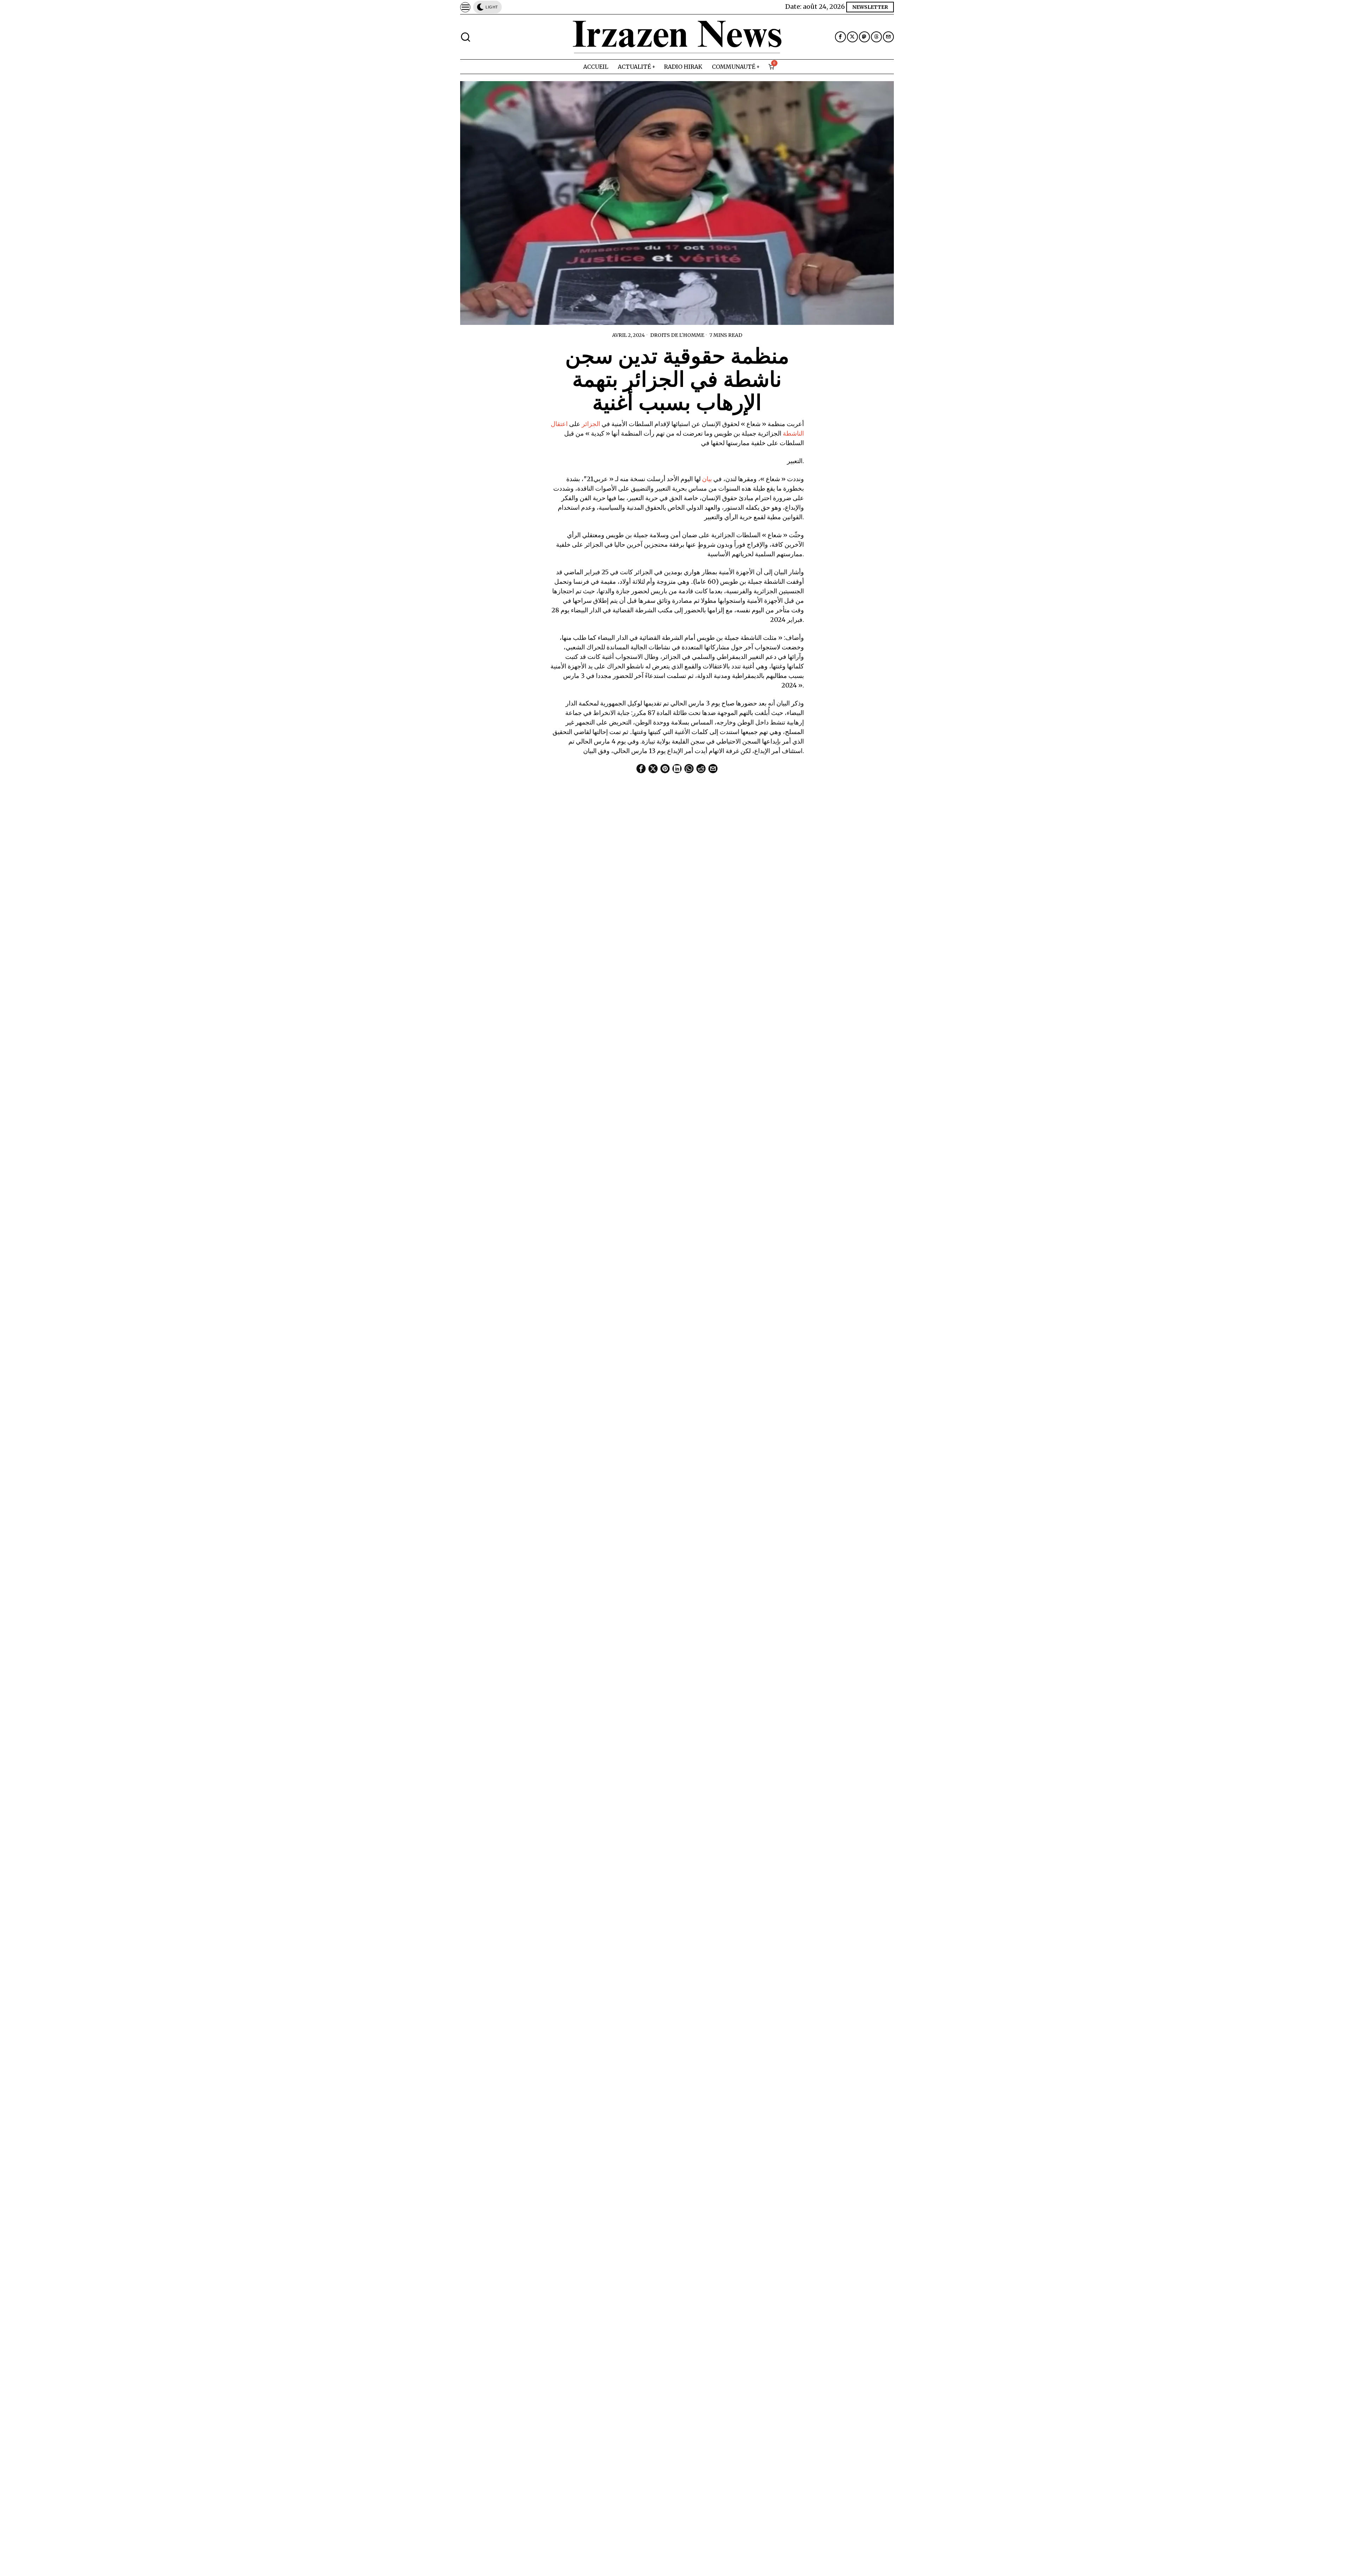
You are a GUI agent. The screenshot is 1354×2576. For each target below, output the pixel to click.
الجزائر (591, 424)
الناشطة (793, 433)
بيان (707, 479)
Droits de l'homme (677, 335)
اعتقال (559, 424)
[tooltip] (840, 37)
